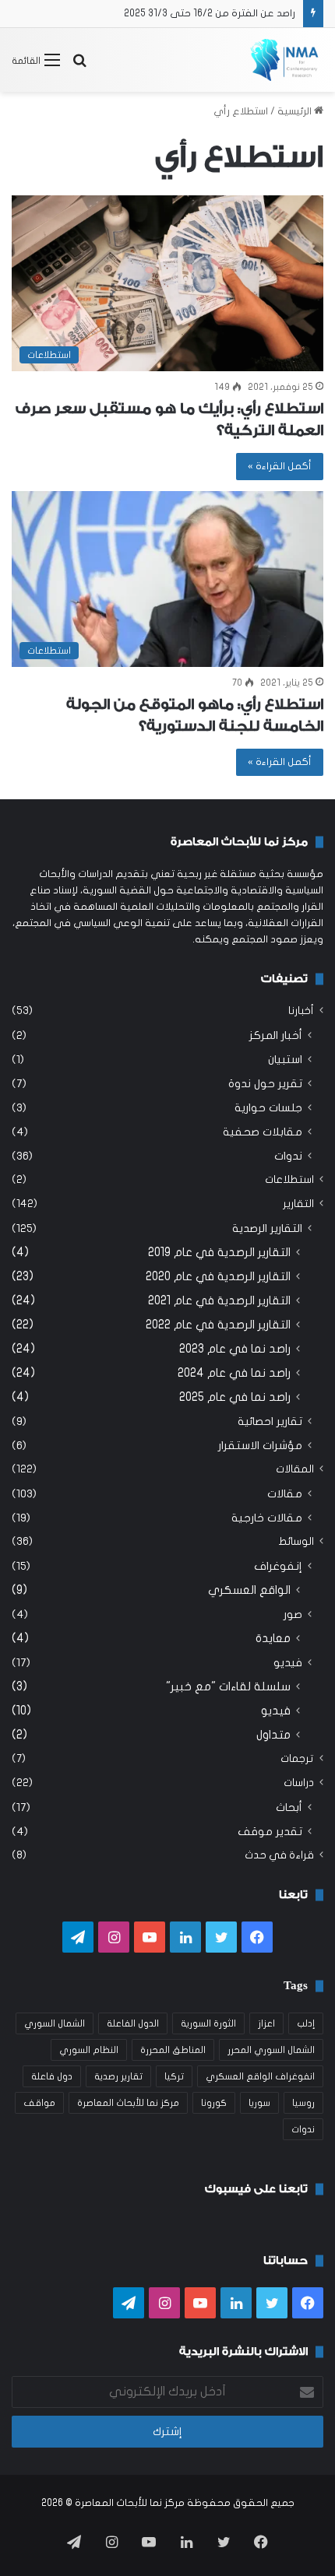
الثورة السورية (208, 2023)
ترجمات (297, 1759)
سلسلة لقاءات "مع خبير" (228, 1686)
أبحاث (289, 1807)
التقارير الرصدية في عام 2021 (219, 1300)
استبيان (285, 1060)
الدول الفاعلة (133, 2023)
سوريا (259, 2103)
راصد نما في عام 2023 (235, 1349)
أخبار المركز (276, 1035)
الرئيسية (296, 111)
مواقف (39, 2103)
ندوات (288, 1156)
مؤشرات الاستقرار (260, 1446)
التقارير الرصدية (267, 1228)
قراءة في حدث (279, 1855)
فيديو (288, 1663)
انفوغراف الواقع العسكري (260, 2076)
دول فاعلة (52, 2076)
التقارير (298, 1204)
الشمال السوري (55, 2023)
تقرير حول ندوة (265, 1084)
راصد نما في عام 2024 (234, 1373)
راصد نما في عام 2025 (235, 1397)
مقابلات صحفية (263, 1132)
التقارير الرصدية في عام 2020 (218, 1276)
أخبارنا (301, 1011)
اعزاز (266, 2023)
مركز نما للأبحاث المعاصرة (128, 2103)
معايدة (273, 1638)
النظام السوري (89, 2050)
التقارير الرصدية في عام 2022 (218, 1325)
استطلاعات (289, 1180)
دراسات (299, 1783)
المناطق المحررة (173, 2050)
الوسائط (296, 1542)
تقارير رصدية (118, 2076)
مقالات (285, 1494)
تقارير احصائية (270, 1421)
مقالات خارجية (267, 1518)
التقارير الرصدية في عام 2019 (219, 1252)
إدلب (306, 2023)
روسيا (303, 2103)
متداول (273, 1735)
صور (293, 1614)
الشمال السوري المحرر (271, 2050)
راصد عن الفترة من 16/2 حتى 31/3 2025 (210, 13)
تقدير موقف (270, 1832)
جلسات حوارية (268, 1108)
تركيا (174, 2076)
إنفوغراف (278, 1566)
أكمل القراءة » (280, 466)
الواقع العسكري (249, 1590)
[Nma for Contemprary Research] (284, 60)
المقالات (295, 1469)
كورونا (214, 2103)
